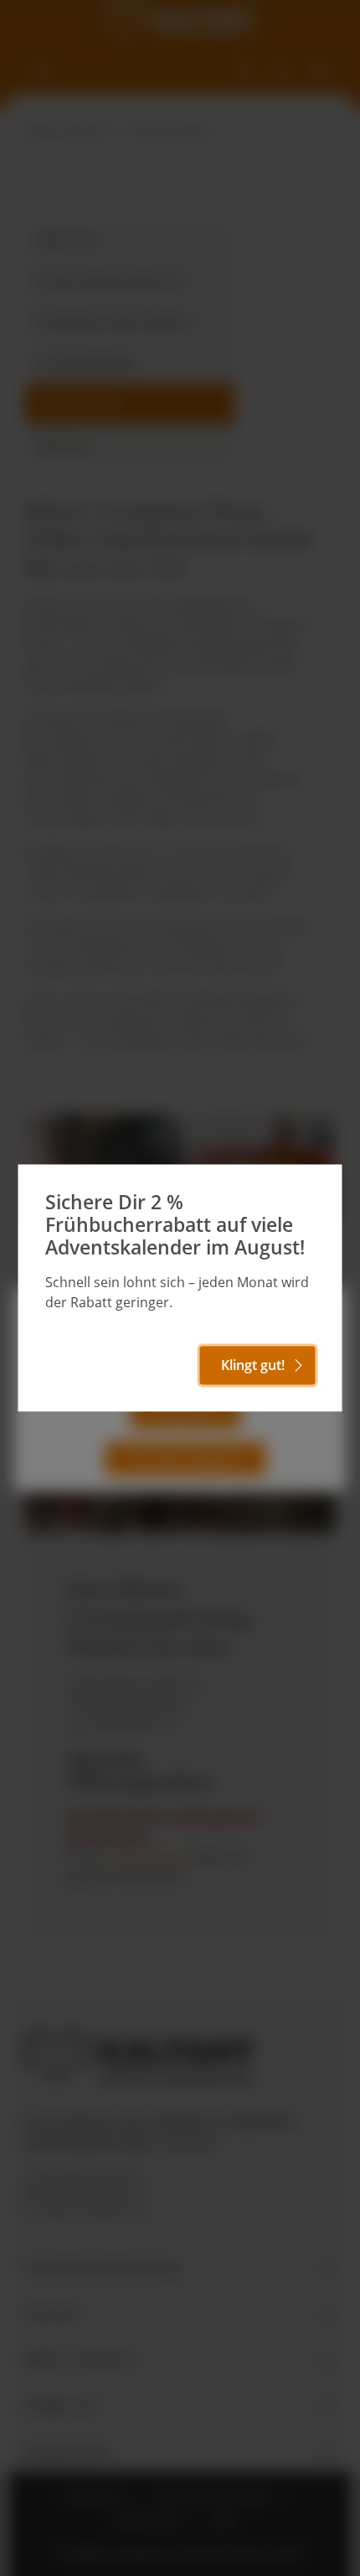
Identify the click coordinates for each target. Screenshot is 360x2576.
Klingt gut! (253, 1366)
